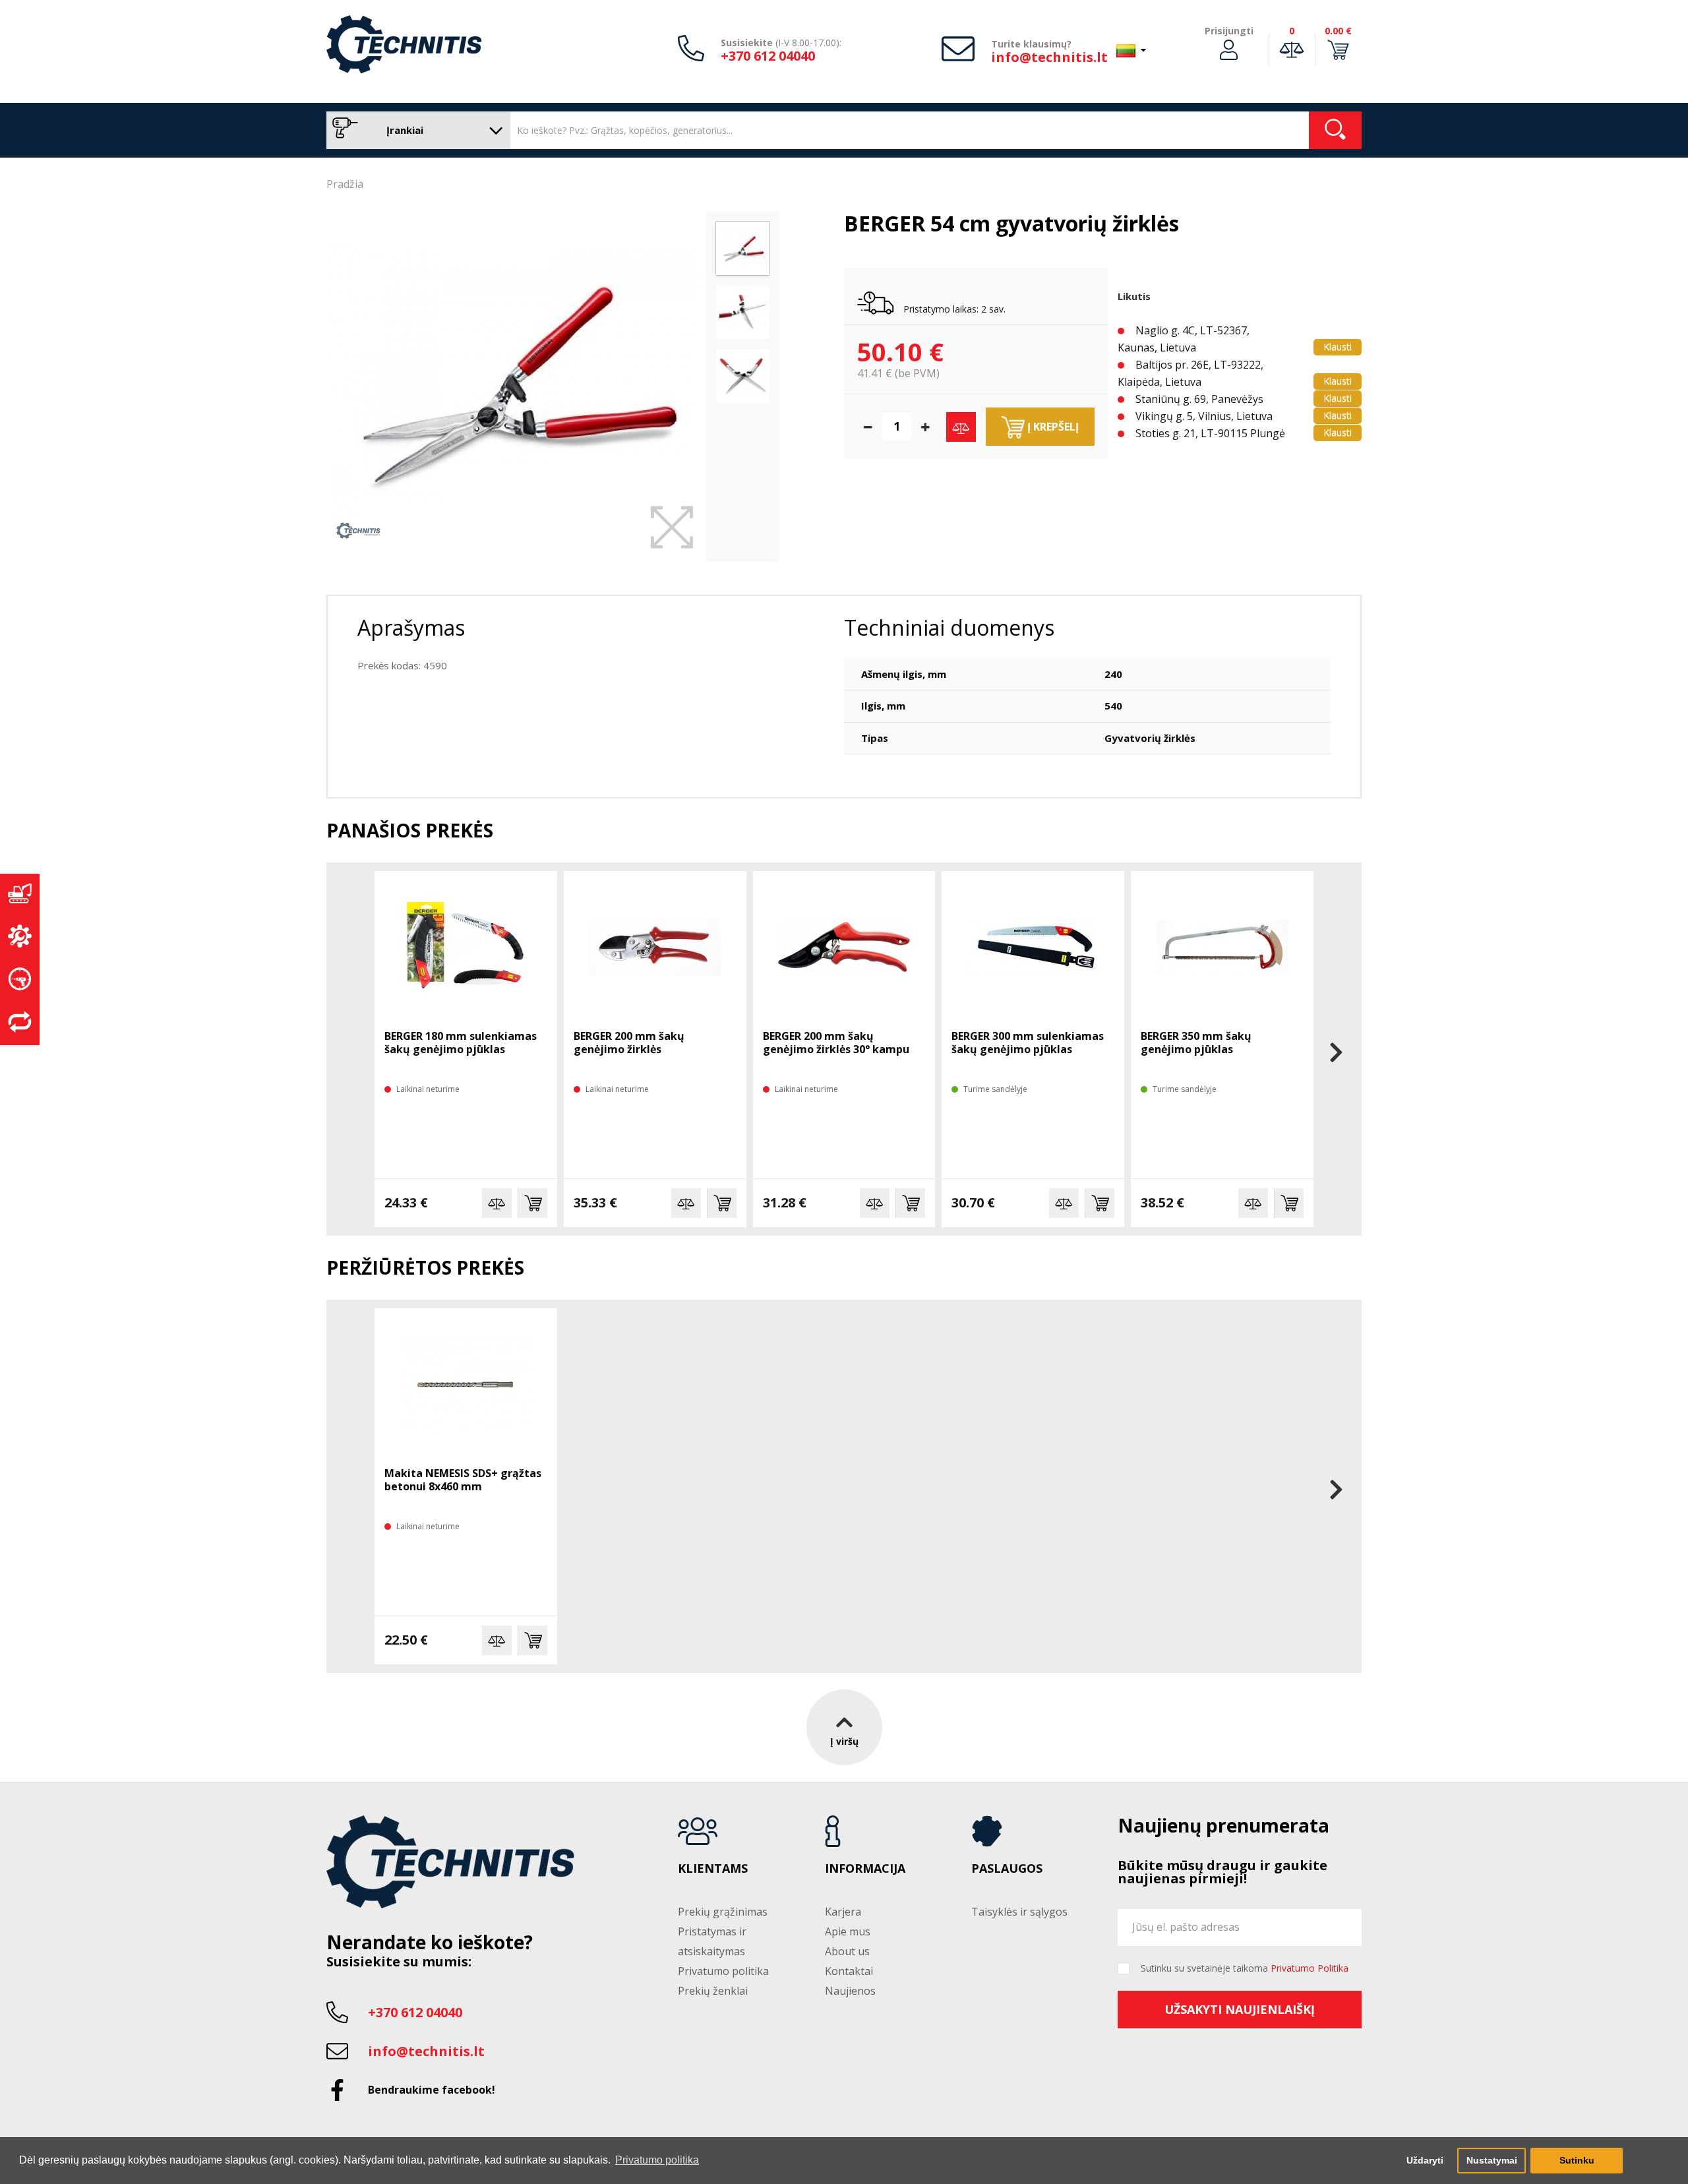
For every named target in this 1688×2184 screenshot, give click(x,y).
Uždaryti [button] (1425, 2160)
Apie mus (848, 1931)
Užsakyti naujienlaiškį (1240, 2009)
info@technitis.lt (1049, 57)
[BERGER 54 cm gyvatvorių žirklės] (513, 380)
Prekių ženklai (713, 1991)
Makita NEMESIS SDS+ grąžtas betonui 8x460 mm (463, 1480)
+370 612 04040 (768, 56)
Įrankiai (404, 130)
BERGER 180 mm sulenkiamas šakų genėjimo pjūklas (461, 1043)
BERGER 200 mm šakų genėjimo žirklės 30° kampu (836, 1043)
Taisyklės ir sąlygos (1019, 1912)
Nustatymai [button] (1492, 2160)
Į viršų (844, 1741)
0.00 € (1338, 31)
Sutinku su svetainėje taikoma (1245, 1968)
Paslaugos (1007, 1869)
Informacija (865, 1869)
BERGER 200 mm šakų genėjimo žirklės (629, 1043)
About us (847, 1951)
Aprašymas (411, 627)
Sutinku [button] (1577, 2160)
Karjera (843, 1912)
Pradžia (345, 184)
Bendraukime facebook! (432, 2090)
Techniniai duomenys (949, 627)
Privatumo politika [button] (657, 2160)
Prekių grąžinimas (723, 1912)
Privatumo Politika (1310, 1968)
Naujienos (850, 1991)
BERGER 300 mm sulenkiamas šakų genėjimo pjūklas (1028, 1043)
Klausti (1338, 347)
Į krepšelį (1052, 427)
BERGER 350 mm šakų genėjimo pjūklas (1196, 1043)
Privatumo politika (723, 1971)
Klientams (713, 1869)
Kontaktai (849, 1971)
